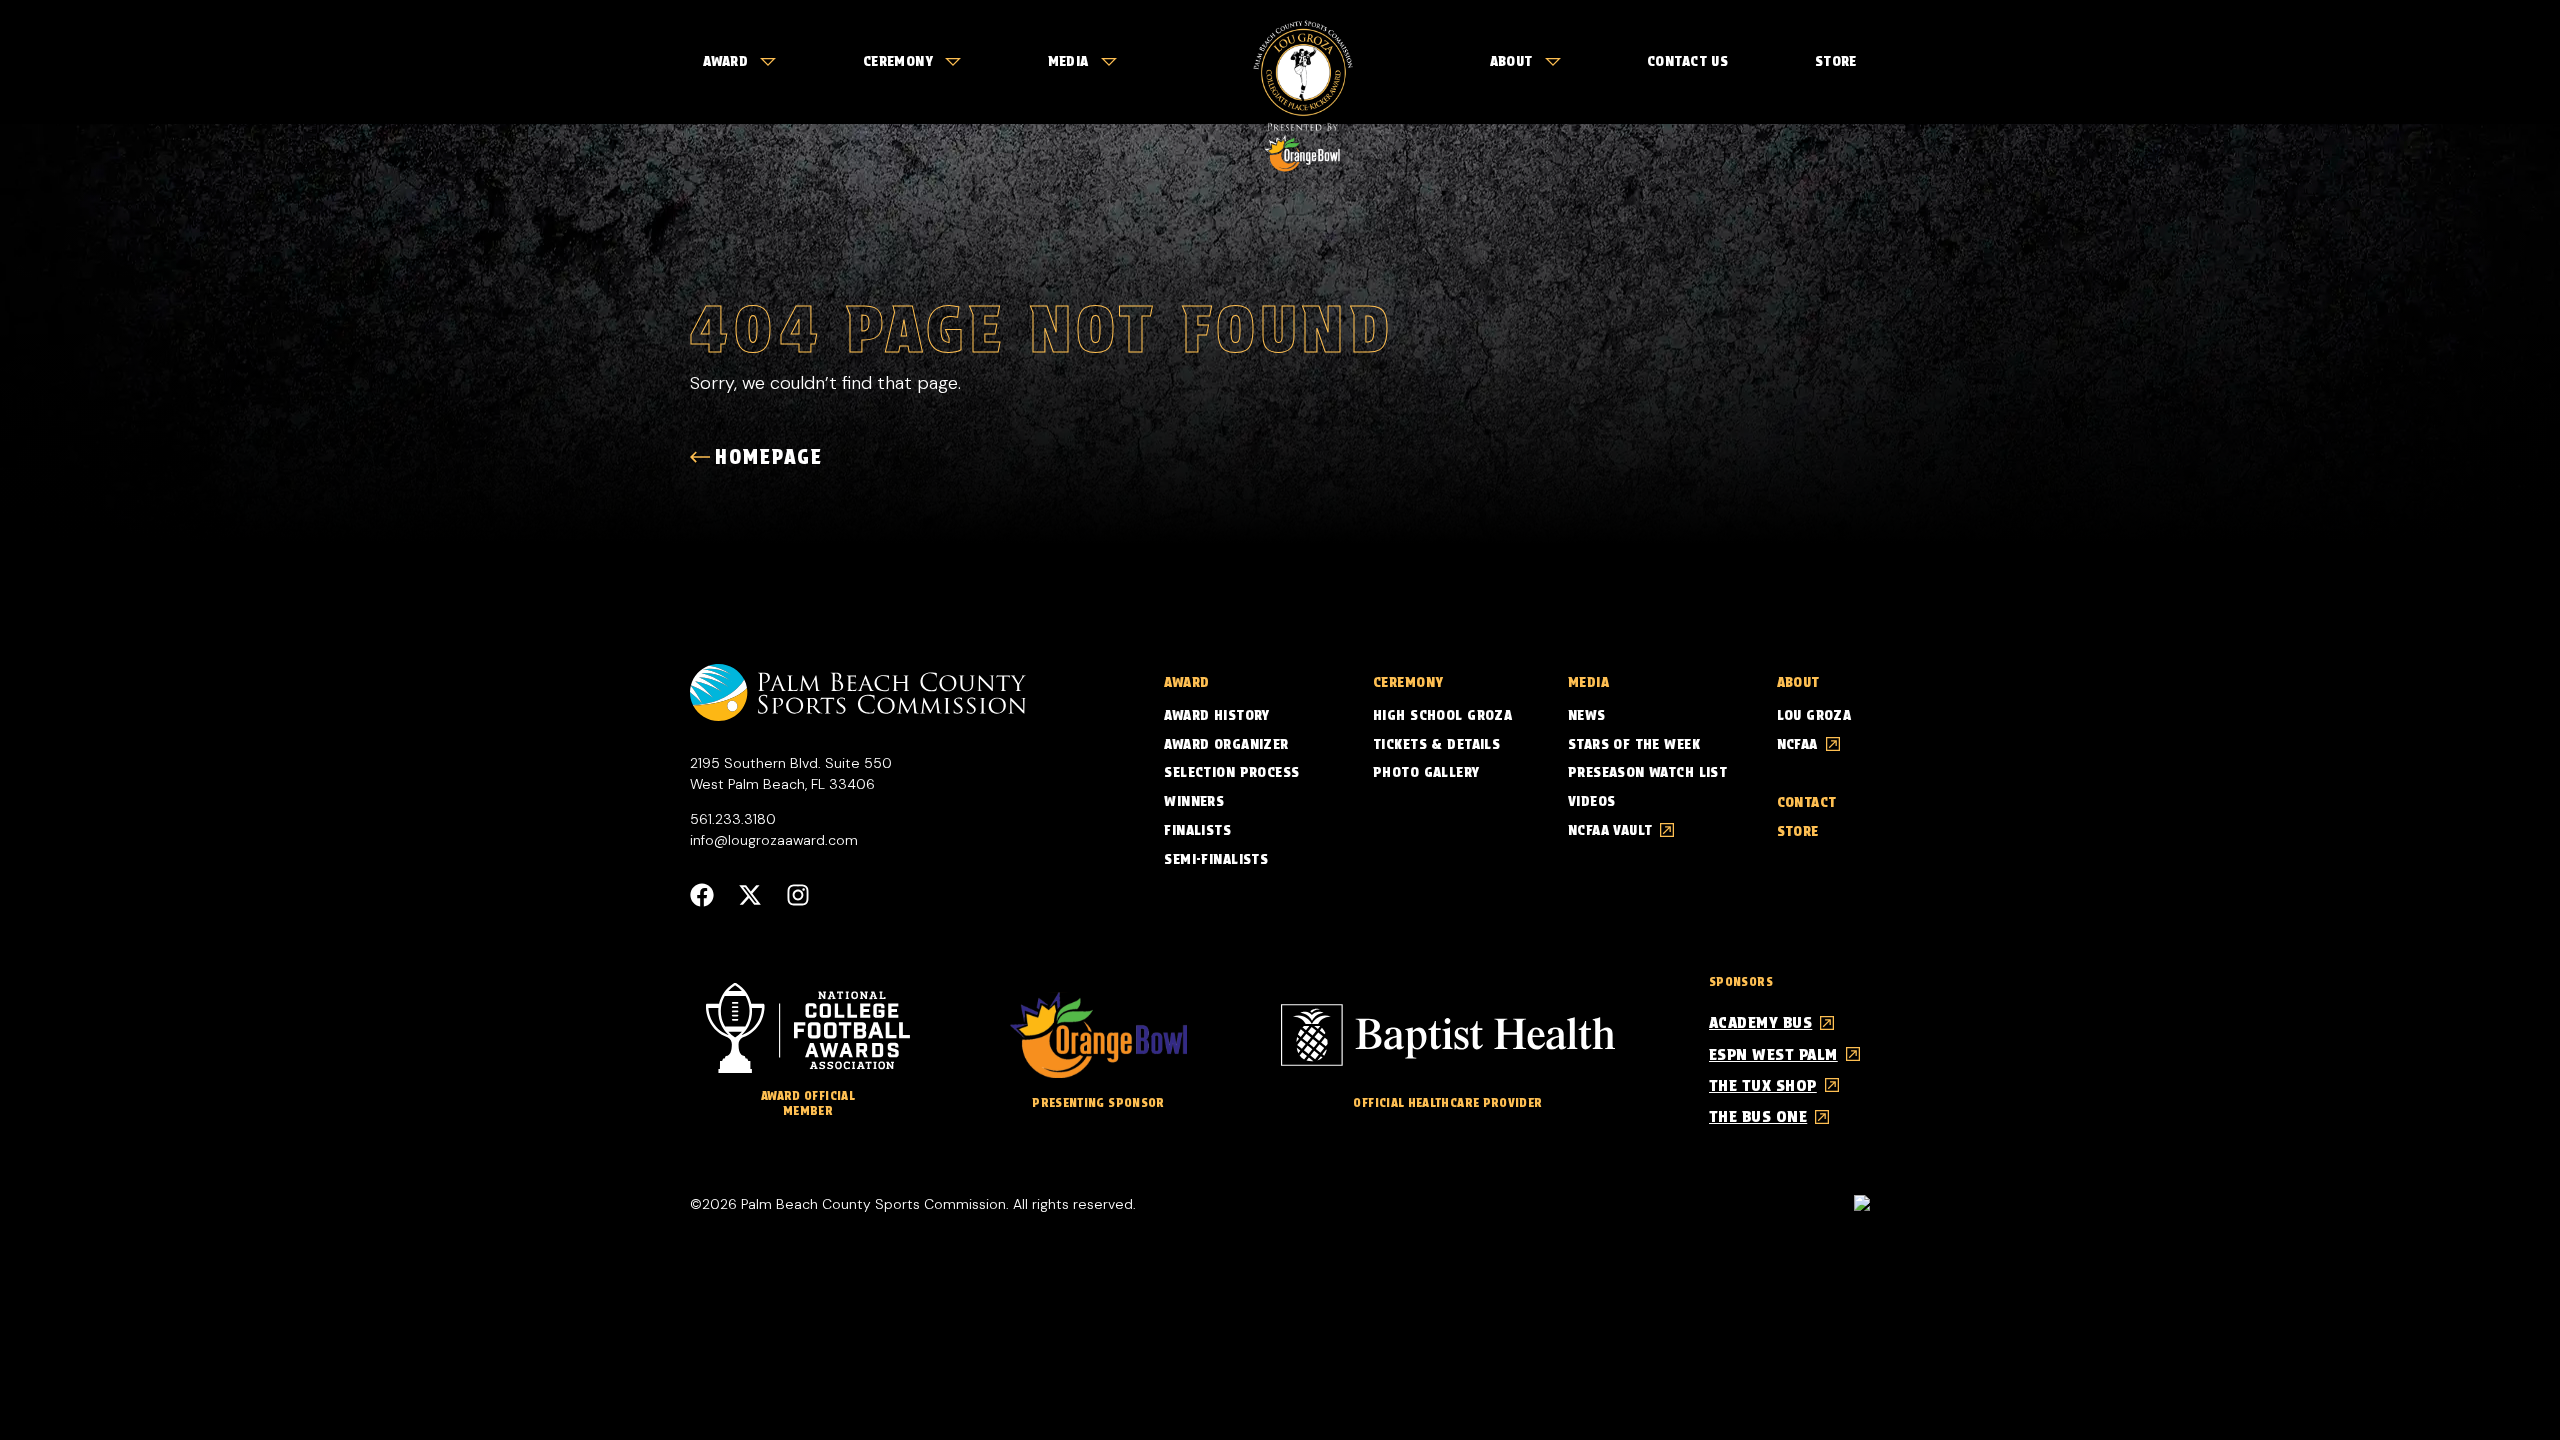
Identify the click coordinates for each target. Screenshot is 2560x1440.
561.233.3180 (733, 819)
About (1511, 61)
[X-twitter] (750, 895)
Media (1068, 61)
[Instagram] (798, 895)
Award (725, 61)
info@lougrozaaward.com (774, 840)
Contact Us (1687, 61)
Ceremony (898, 61)
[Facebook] (702, 895)
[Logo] (1303, 62)
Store (1836, 61)
